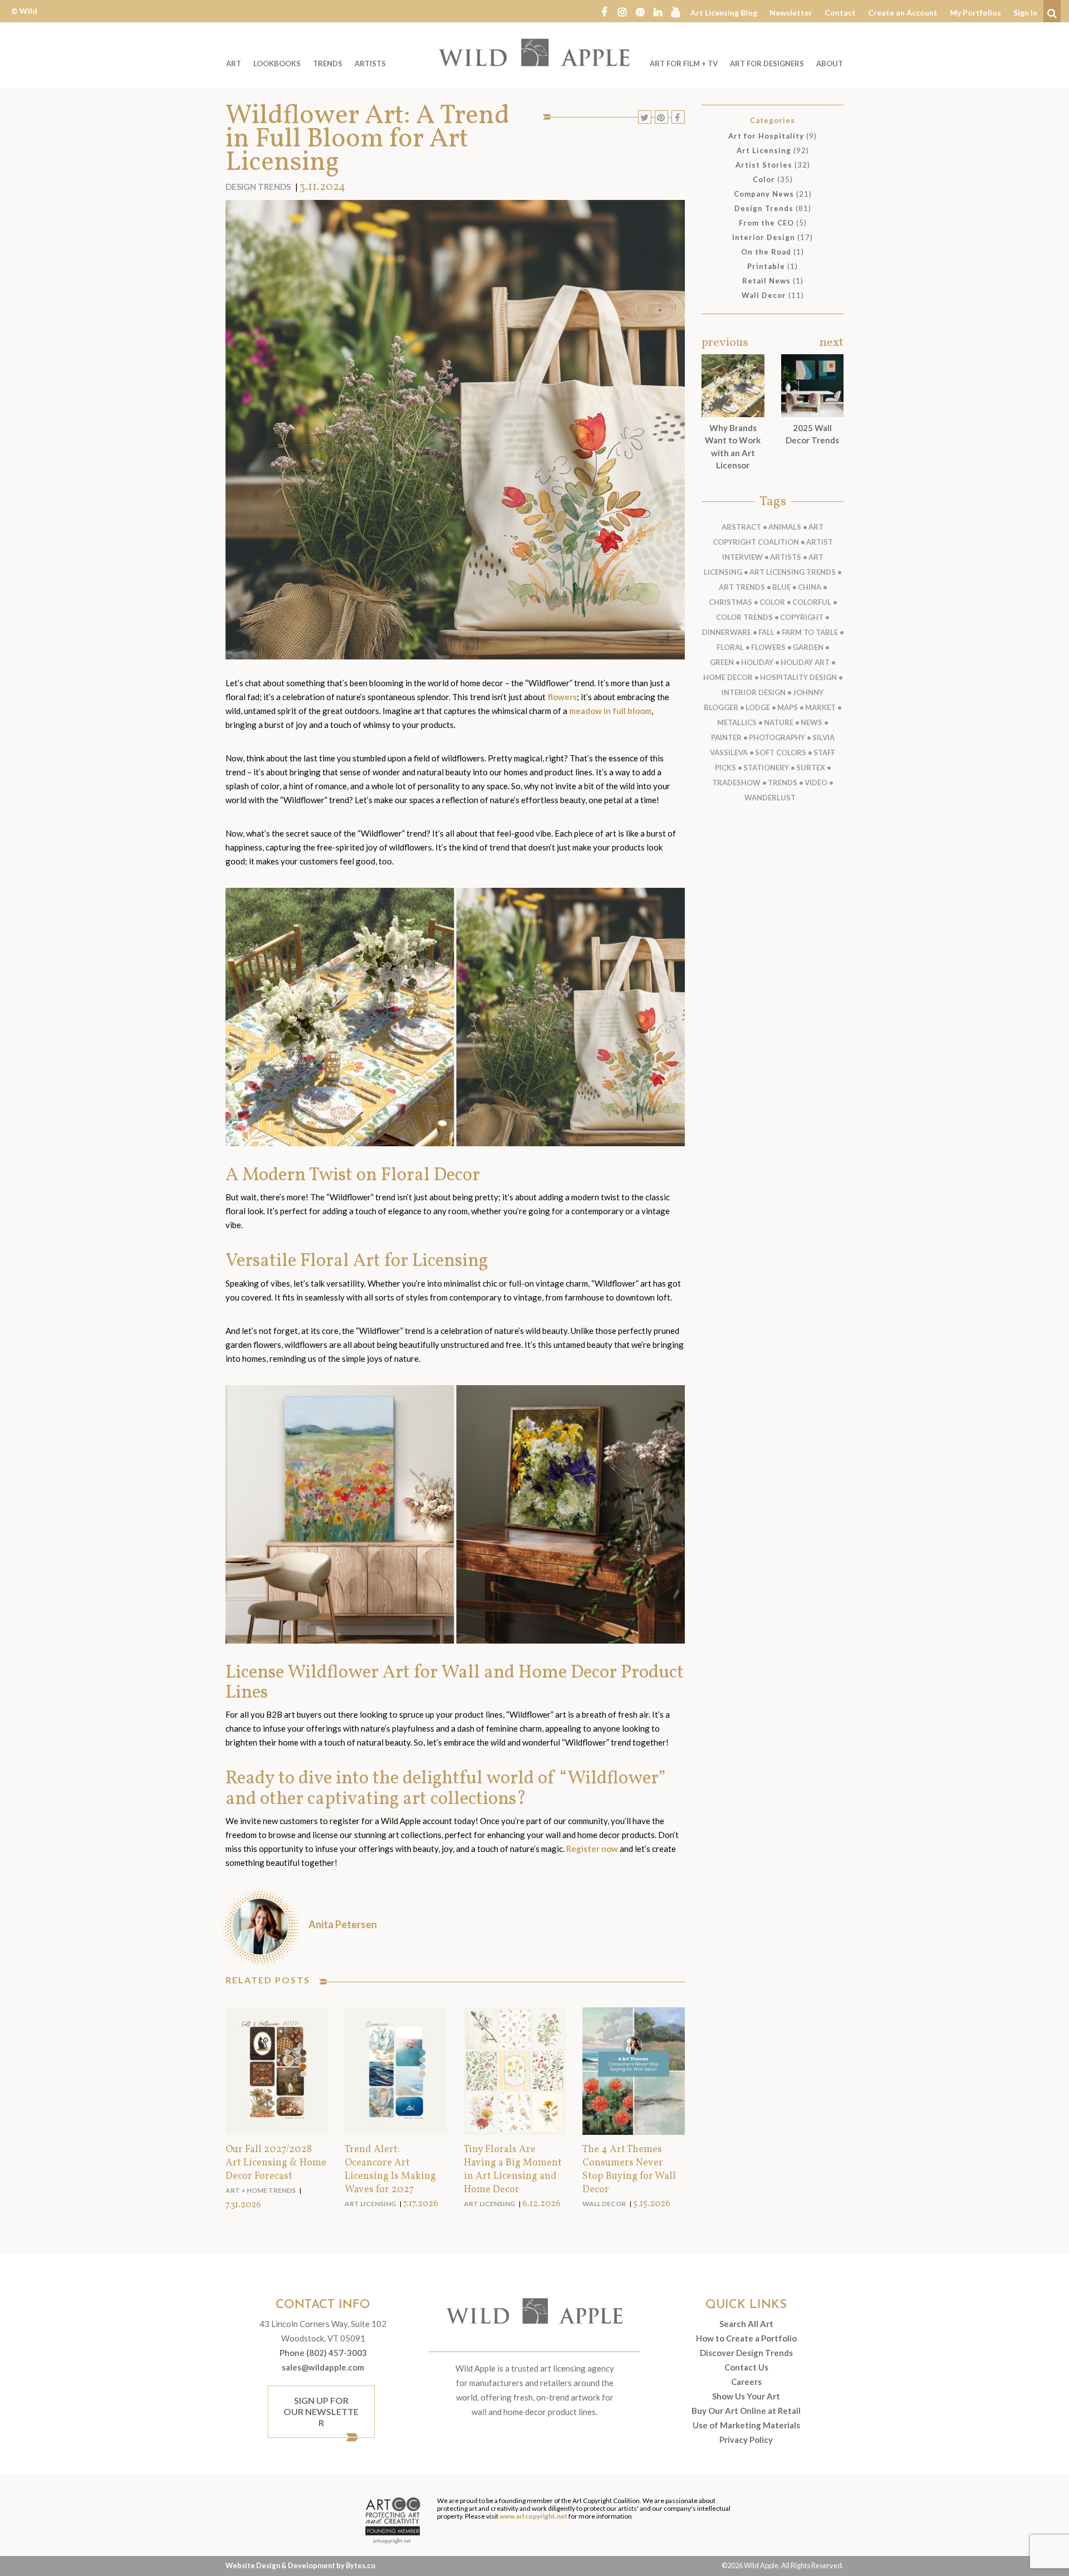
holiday (757, 662)
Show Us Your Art (746, 2396)
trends (783, 783)
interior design (754, 692)
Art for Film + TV (684, 63)
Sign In (1025, 13)
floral (730, 647)
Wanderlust (770, 798)
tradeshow (736, 783)
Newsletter (791, 13)
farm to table (810, 632)
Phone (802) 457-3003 (323, 2353)
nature (779, 722)
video (816, 783)
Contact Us (746, 2367)
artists (786, 557)
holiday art (805, 662)
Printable (766, 266)
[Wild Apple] (534, 52)
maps (788, 707)
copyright (802, 617)
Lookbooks (277, 63)
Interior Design (764, 237)
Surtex (811, 768)
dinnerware (727, 632)
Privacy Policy (746, 2440)
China (810, 587)
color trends (744, 617)
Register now (592, 1849)
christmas (730, 602)
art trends (742, 587)
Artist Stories (764, 165)
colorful (812, 602)
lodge (758, 707)
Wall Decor (604, 2204)
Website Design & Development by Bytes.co (300, 2565)
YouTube (675, 11)
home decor (728, 677)
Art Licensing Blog (724, 13)
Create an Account (903, 13)
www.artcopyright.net (533, 2516)
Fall (766, 632)
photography (777, 737)
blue (781, 587)
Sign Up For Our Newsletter (321, 2411)
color (772, 602)
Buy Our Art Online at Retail (746, 2411)
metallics (737, 722)
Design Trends (258, 187)
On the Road (766, 252)
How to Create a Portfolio (746, 2338)
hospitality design (798, 677)
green (722, 662)
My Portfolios (975, 13)
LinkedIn (658, 11)
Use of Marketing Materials (746, 2425)
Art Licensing (370, 2204)
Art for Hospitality (766, 136)
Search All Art (746, 2324)
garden (808, 647)
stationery (766, 768)
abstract (741, 527)
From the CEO (766, 223)
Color (764, 179)
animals (785, 527)
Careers (746, 2382)
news (811, 722)
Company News (764, 194)
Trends (328, 63)
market (820, 707)
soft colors (781, 752)
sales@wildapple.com (323, 2367)
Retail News (766, 281)
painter (726, 737)
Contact (840, 13)
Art (234, 63)
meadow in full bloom (610, 711)
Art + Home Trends (261, 2190)
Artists (370, 63)
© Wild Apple (24, 19)
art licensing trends (793, 572)
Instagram (622, 11)
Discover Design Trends (746, 2353)
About (830, 63)
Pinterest (640, 11)
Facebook (604, 11)
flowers (562, 697)
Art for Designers (767, 63)
